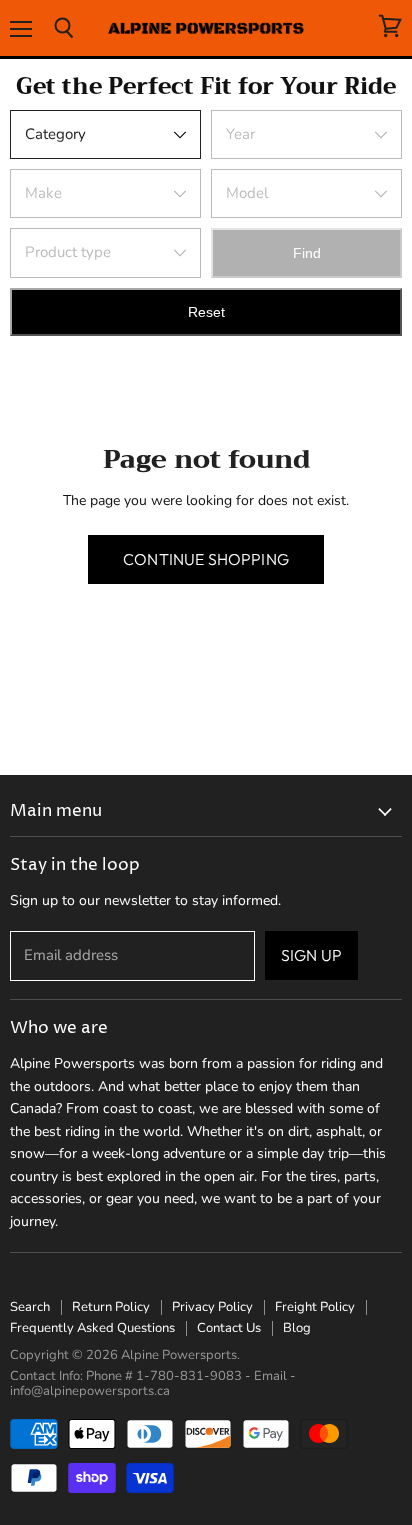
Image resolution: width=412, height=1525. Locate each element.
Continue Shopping (206, 559)
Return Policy (111, 1307)
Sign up (311, 955)
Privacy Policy (212, 1307)
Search (30, 1307)
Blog (297, 1328)
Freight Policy (315, 1307)
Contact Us (229, 1328)
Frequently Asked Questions (92, 1328)
